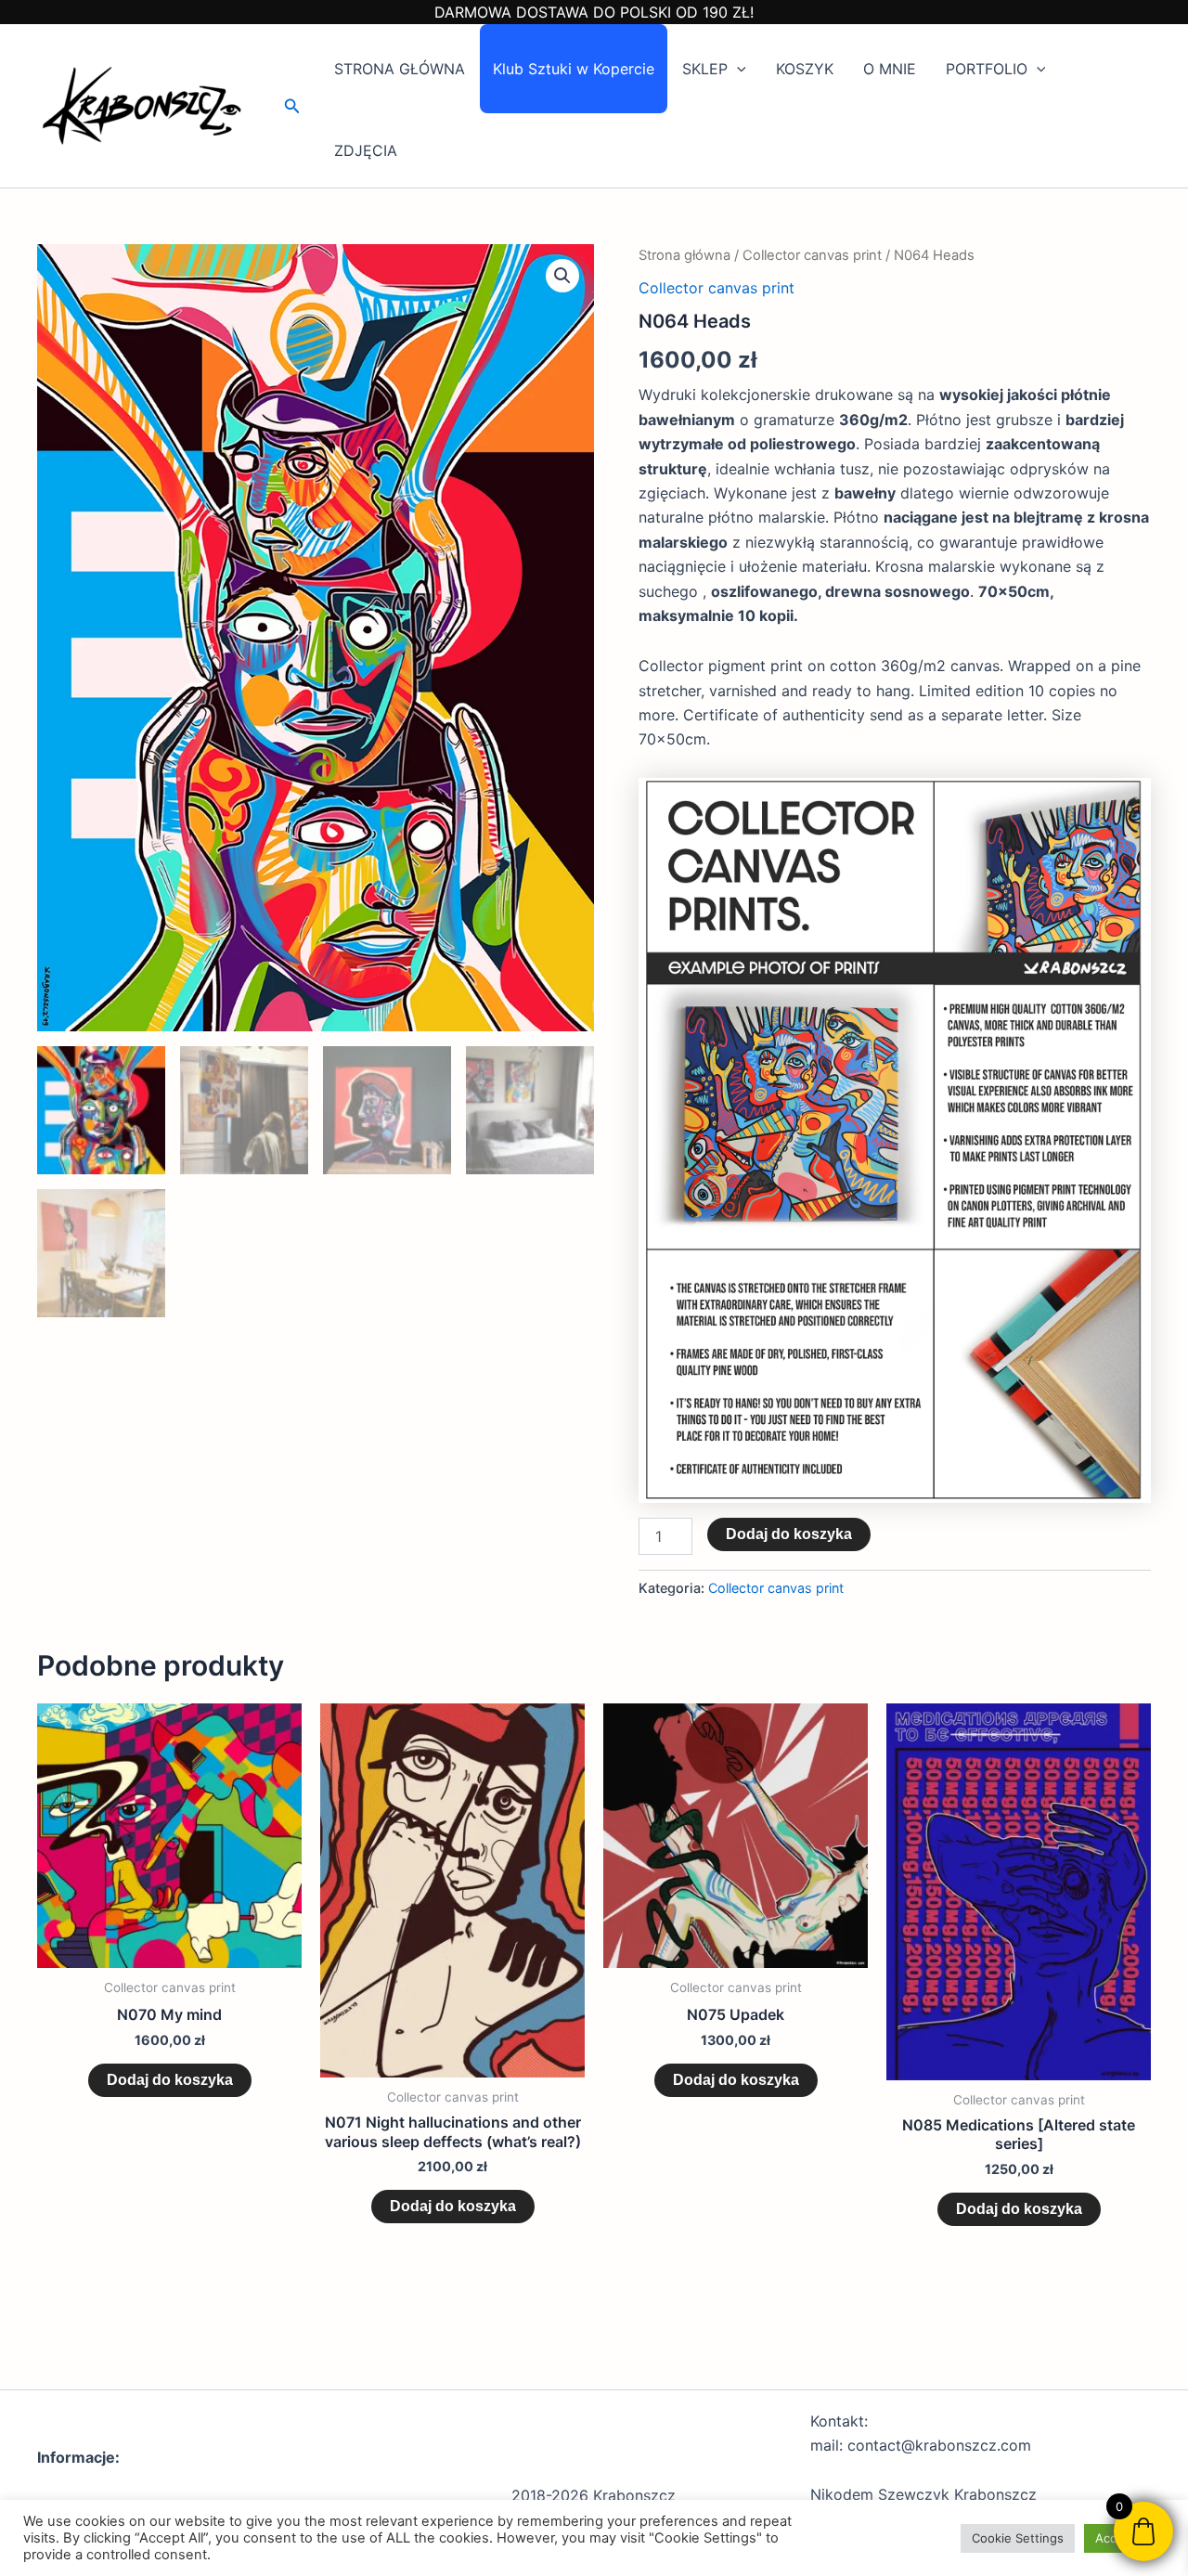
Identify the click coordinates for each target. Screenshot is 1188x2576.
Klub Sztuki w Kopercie (574, 69)
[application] (737, 69)
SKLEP (705, 69)
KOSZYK (805, 69)
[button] (292, 106)
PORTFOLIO (987, 69)
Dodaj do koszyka (789, 1534)
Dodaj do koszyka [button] (170, 2080)
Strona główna (684, 255)
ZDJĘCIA (366, 150)
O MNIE (890, 69)
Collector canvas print (812, 255)
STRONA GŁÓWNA (400, 69)
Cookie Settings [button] (1018, 2538)
